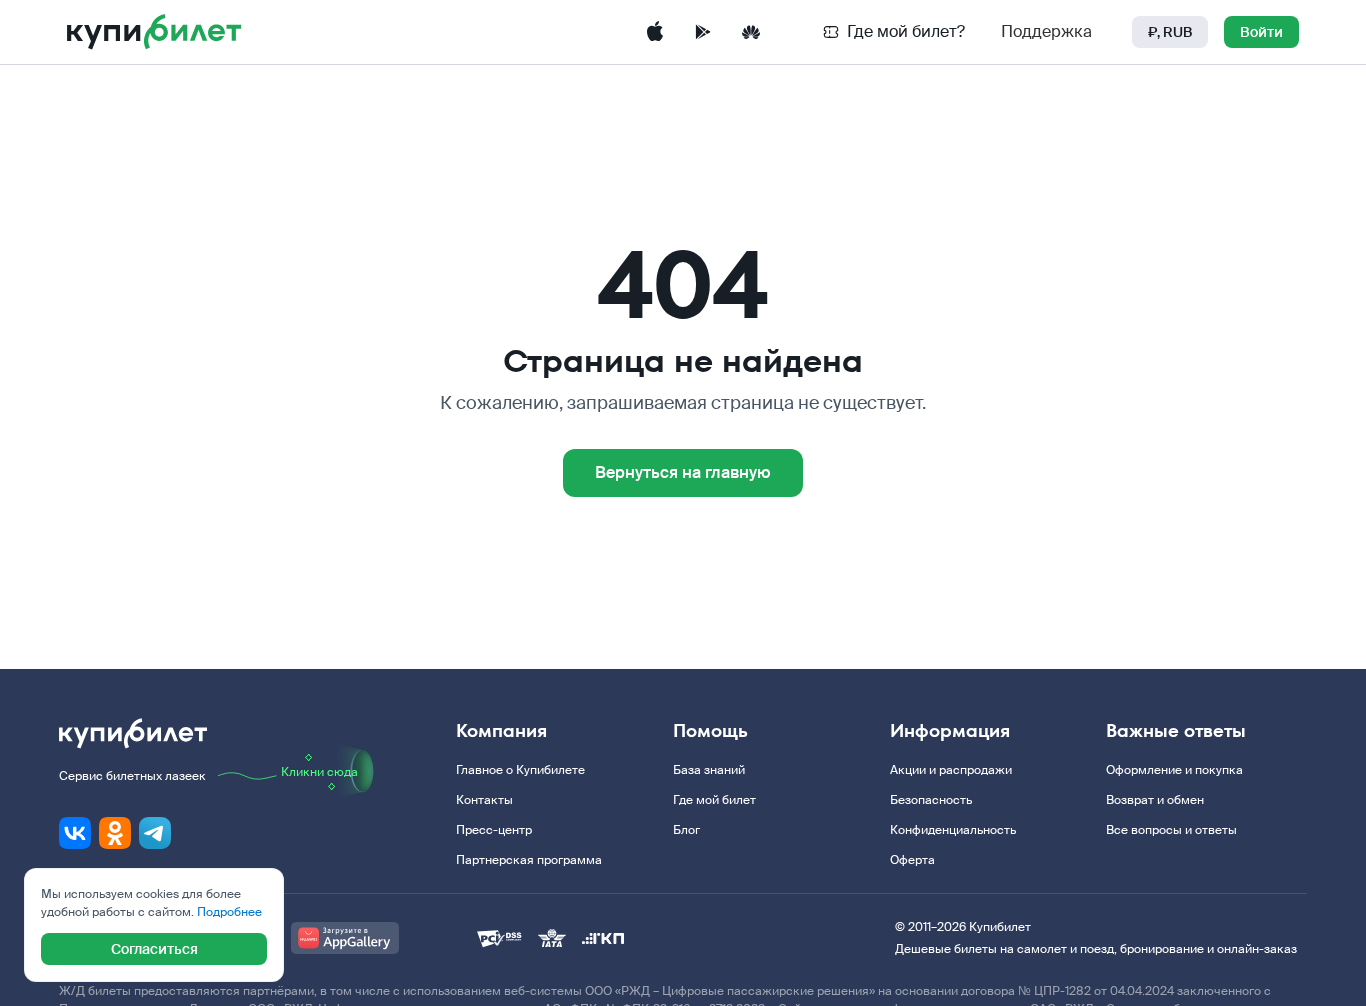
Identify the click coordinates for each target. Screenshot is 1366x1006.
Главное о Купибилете (520, 770)
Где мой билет (714, 800)
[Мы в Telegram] (155, 833)
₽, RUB (1170, 32)
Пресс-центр (494, 830)
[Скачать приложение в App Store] (655, 32)
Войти (1261, 32)
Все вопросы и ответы (1171, 830)
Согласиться (154, 949)
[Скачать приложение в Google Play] (703, 32)
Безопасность (931, 800)
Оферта (912, 860)
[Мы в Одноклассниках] (115, 833)
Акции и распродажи (951, 770)
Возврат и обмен (1155, 800)
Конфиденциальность (953, 830)
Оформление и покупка (1174, 770)
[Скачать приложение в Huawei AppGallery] (751, 32)
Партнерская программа (529, 860)
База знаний (709, 770)
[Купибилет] (154, 32)
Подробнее (229, 912)
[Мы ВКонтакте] (75, 833)
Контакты (484, 800)
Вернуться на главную (683, 472)
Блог (686, 830)
